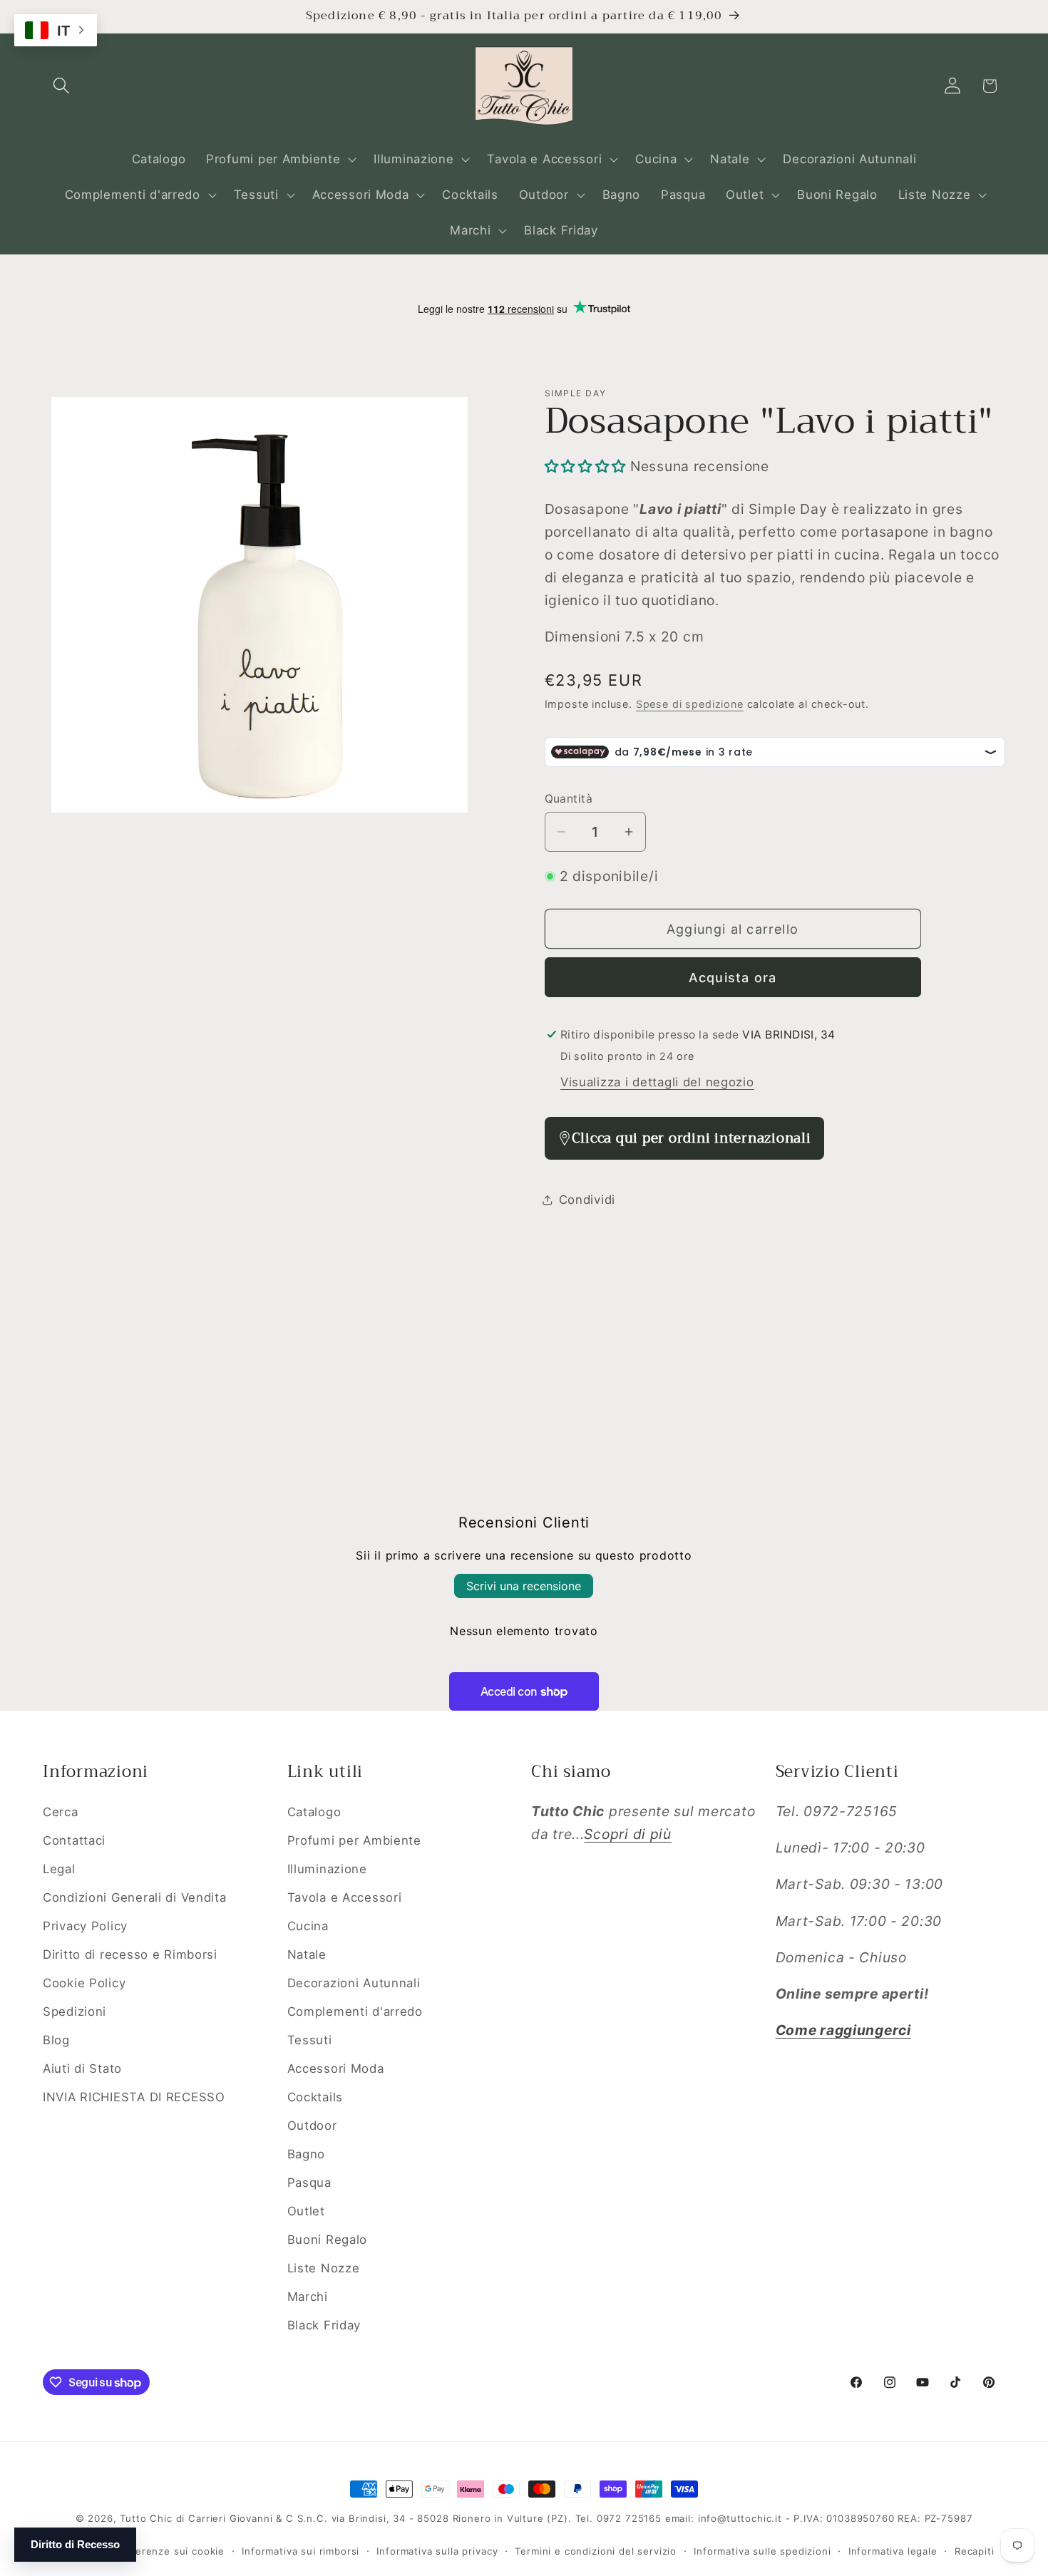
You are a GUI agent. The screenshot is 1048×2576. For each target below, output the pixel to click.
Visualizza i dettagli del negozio (657, 1082)
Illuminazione (327, 1869)
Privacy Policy (85, 1926)
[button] (62, 86)
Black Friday (324, 2325)
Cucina (308, 1926)
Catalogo (314, 1812)
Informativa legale (893, 2551)
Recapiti (975, 2551)
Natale (307, 1954)
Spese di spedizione (690, 704)
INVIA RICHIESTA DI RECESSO (134, 2097)
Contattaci (74, 1840)
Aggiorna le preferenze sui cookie (139, 2551)
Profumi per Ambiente (354, 1840)
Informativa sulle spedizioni (762, 2551)
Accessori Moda (336, 2068)
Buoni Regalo (328, 2240)
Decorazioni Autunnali (354, 1983)
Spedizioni (75, 2011)
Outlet (306, 2211)
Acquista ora (733, 978)
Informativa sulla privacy (437, 2551)
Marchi (308, 2297)
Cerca (61, 1812)
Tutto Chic (146, 2518)
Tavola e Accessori (345, 1897)
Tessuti (310, 2040)
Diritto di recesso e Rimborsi (130, 1954)
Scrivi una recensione (524, 1586)
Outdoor (312, 2126)
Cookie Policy (84, 1983)
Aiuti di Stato (82, 2068)
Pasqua (309, 2183)
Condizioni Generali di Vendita (135, 1897)
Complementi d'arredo (355, 2011)
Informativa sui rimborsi (300, 2551)
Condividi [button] (587, 1200)
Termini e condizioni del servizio (596, 2551)
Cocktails (315, 2097)
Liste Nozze (324, 2268)
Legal (59, 1869)
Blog (56, 2040)
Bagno (307, 2154)
